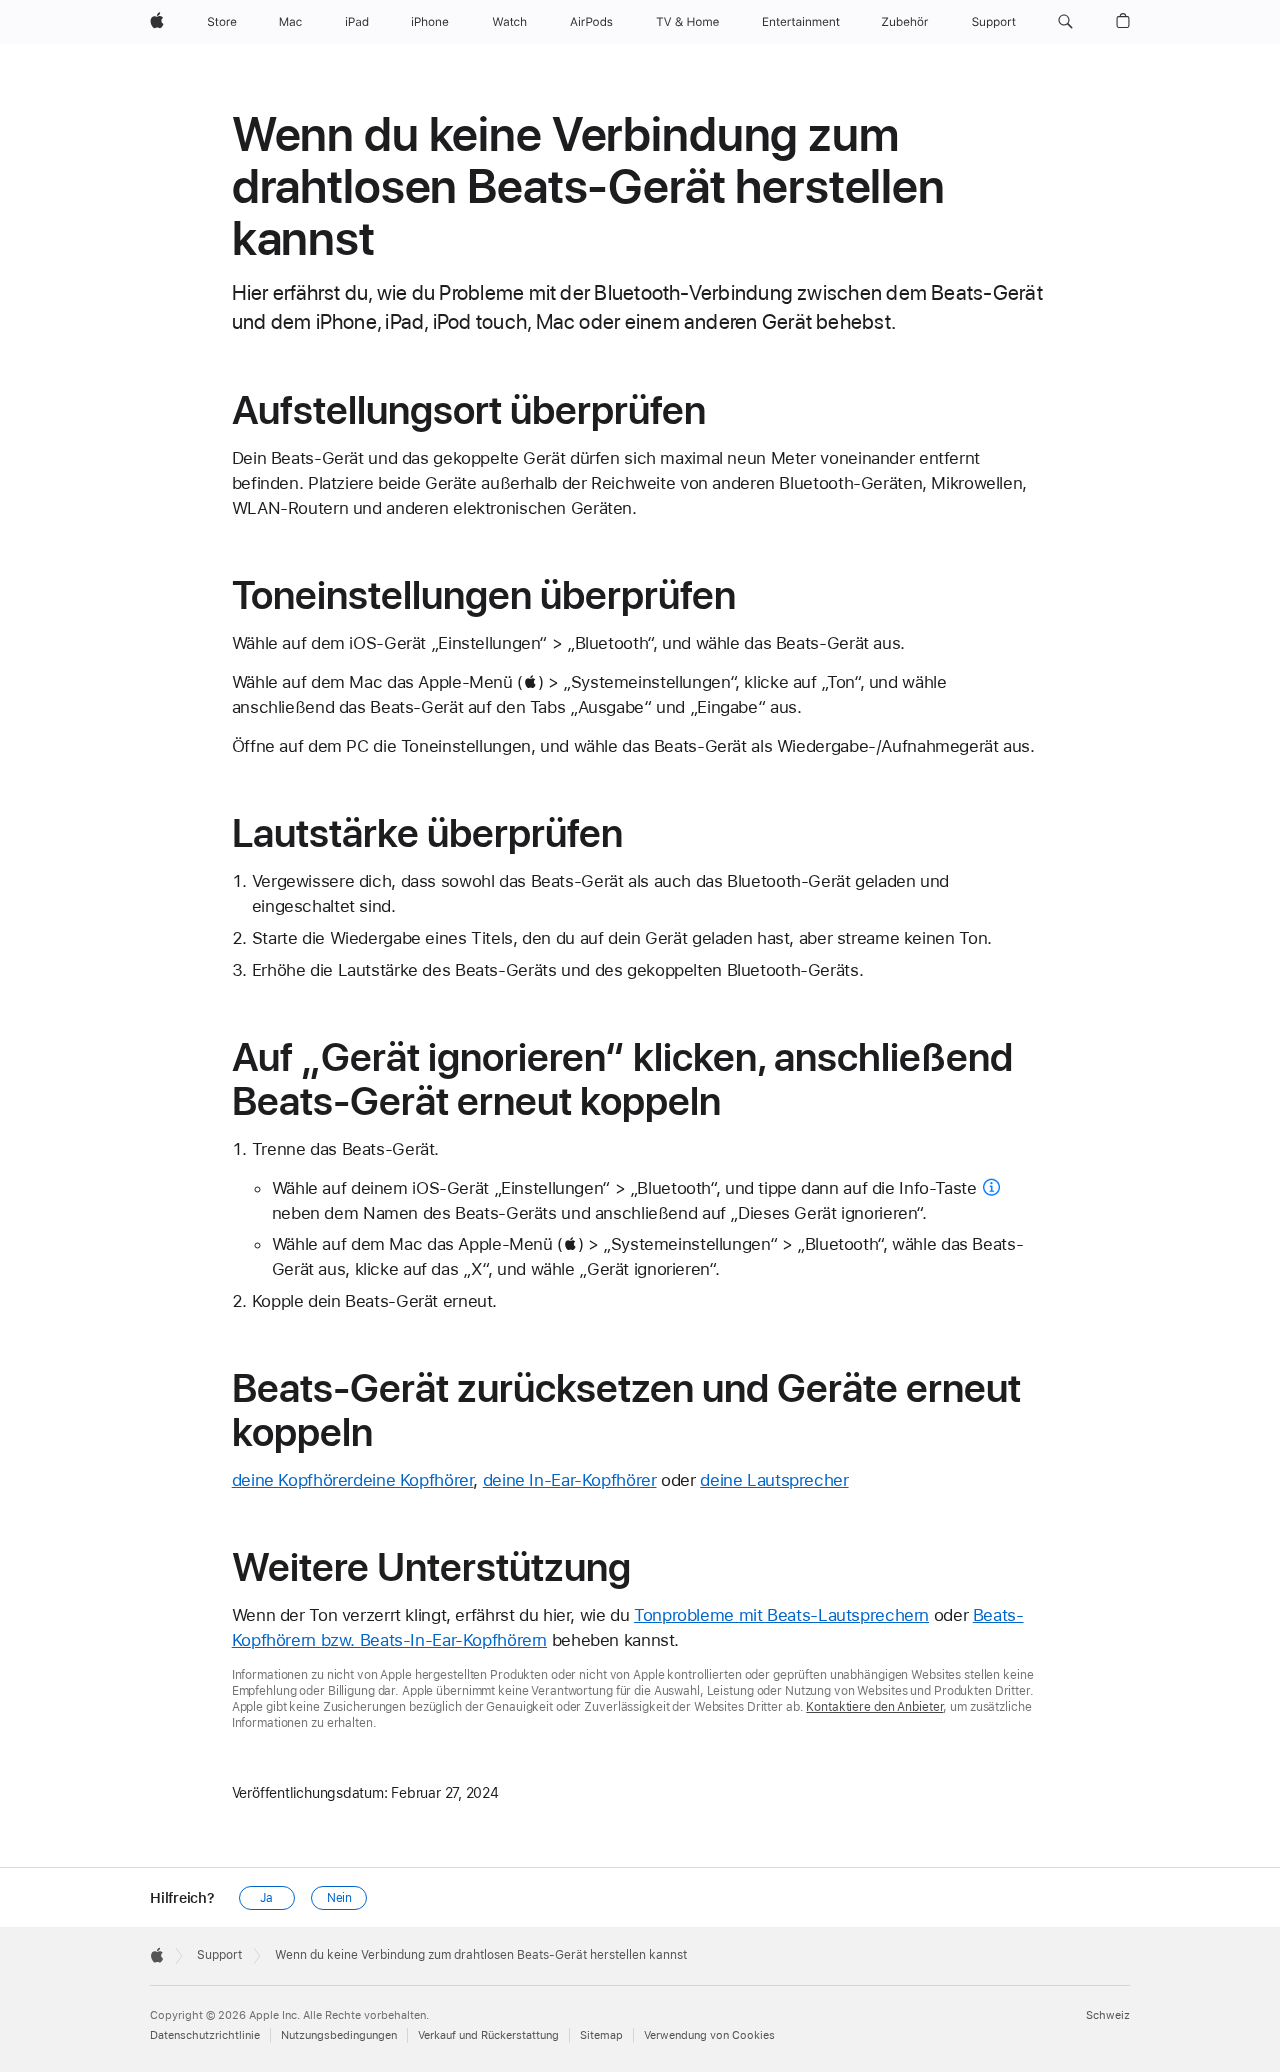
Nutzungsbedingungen (339, 2035)
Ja (266, 1898)
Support (219, 1955)
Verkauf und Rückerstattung (488, 2035)
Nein (340, 1898)
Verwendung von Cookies (709, 2035)
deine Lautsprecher (774, 1480)
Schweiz (1108, 2015)
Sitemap (601, 2035)
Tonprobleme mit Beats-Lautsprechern (781, 1615)
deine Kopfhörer (292, 1480)
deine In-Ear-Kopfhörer (570, 1480)
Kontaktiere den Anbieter (874, 1707)
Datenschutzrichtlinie (205, 2035)
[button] (1065, 22)
